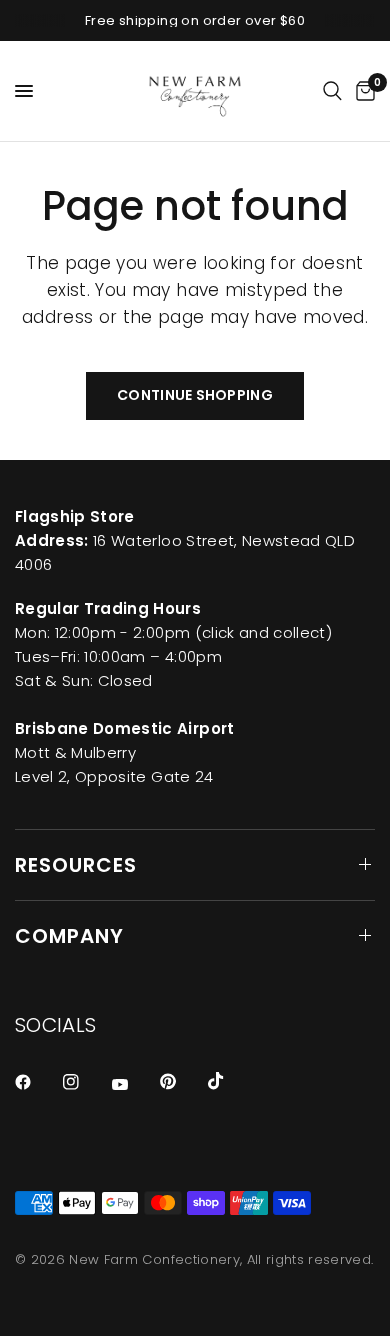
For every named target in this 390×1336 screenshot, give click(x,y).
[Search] (332, 91)
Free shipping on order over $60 (195, 20)
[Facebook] (37, 1082)
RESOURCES (76, 865)
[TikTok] (230, 1081)
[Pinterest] (182, 1081)
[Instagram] (85, 1082)
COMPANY (69, 936)
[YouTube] (134, 1084)
